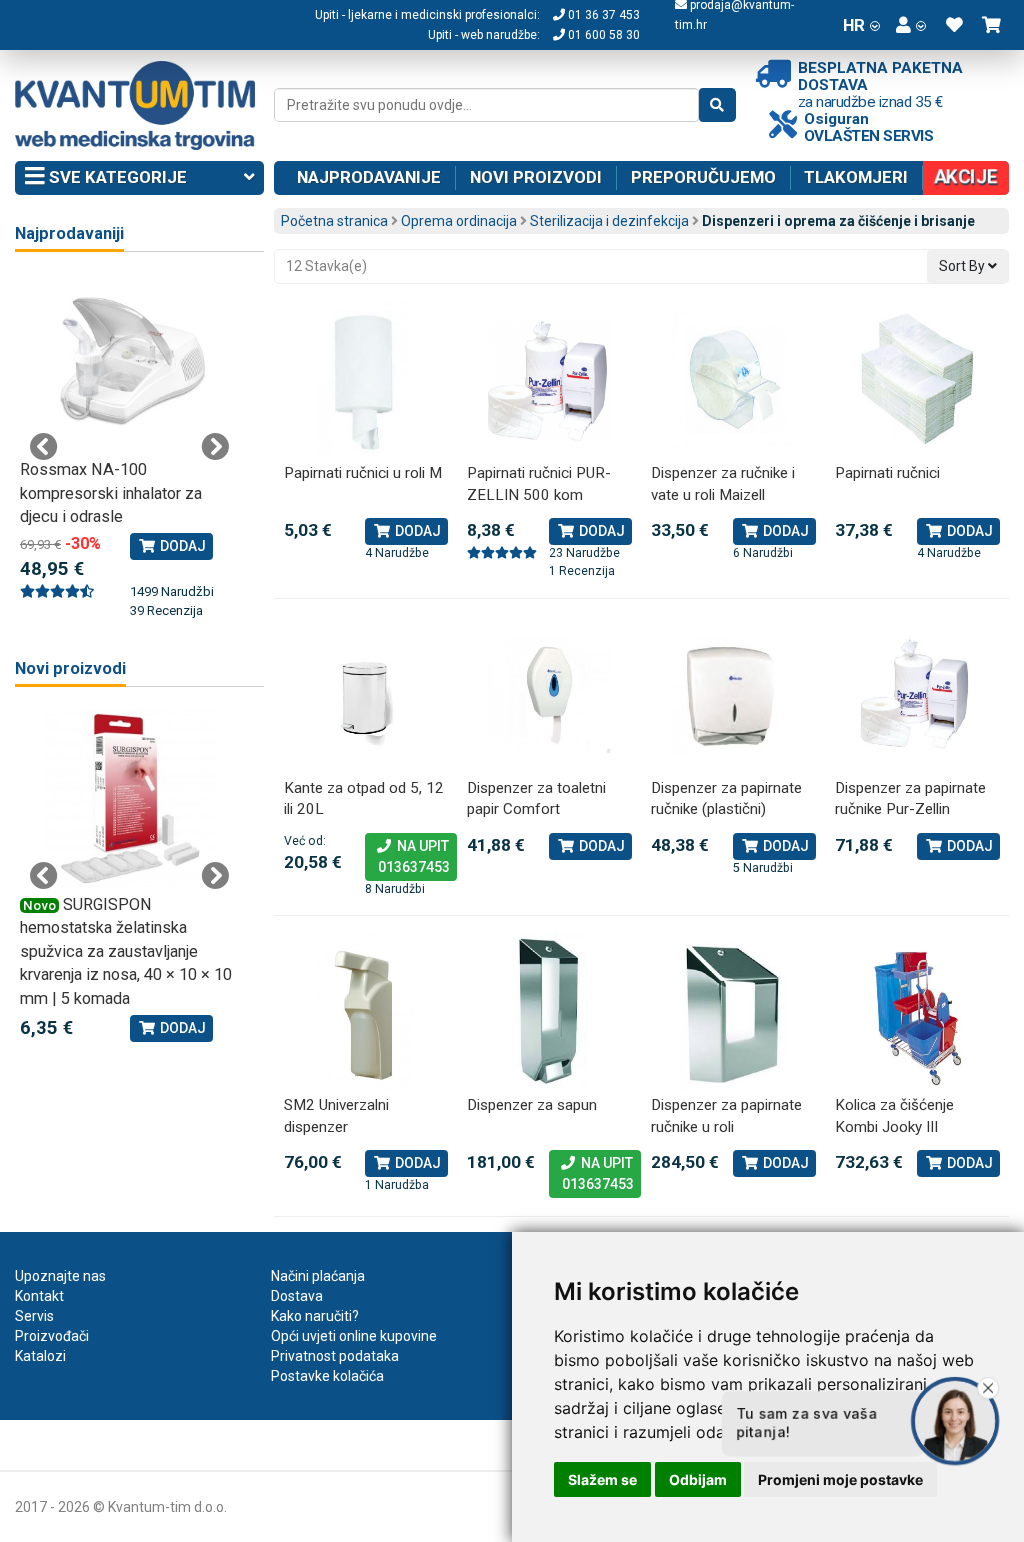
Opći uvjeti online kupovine (354, 1336)
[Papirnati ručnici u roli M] (366, 379)
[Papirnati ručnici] (917, 379)
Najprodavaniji (69, 233)
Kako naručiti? (315, 1316)
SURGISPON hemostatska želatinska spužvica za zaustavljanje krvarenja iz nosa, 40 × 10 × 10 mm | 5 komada (126, 951)
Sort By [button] (963, 266)
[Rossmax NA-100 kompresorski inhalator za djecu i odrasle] (129, 363)
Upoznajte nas (60, 1276)
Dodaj (416, 531)
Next (215, 447)
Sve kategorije (116, 177)
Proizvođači (52, 1336)
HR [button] (854, 25)
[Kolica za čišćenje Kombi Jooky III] (917, 1011)
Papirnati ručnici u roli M (363, 473)
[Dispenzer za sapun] (549, 1011)
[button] (911, 25)
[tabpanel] (129, 447)
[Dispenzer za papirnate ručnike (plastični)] (733, 694)
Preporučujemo (703, 177)
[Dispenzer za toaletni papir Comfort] (549, 694)
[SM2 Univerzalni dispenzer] (366, 1011)
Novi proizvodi (536, 177)
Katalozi (40, 1356)
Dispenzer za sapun (532, 1105)
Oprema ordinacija (459, 221)
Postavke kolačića (327, 1376)
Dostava (297, 1296)
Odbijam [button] (698, 1479)
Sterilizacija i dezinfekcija (609, 221)
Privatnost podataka (335, 1356)
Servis (34, 1316)
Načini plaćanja (318, 1276)
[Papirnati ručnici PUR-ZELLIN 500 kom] (549, 379)
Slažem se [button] (602, 1479)
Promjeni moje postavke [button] (840, 1479)
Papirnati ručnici (887, 473)
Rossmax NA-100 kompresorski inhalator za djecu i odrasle (111, 493)
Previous (44, 447)
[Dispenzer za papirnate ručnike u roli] (733, 1011)
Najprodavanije (369, 177)
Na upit (411, 856)
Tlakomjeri (856, 177)
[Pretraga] (717, 105)
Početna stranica (334, 221)
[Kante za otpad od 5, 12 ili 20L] (366, 694)
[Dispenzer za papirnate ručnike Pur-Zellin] (917, 694)
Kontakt (39, 1296)
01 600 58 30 (602, 35)
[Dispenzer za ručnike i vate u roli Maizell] (733, 379)
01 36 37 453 (602, 15)
